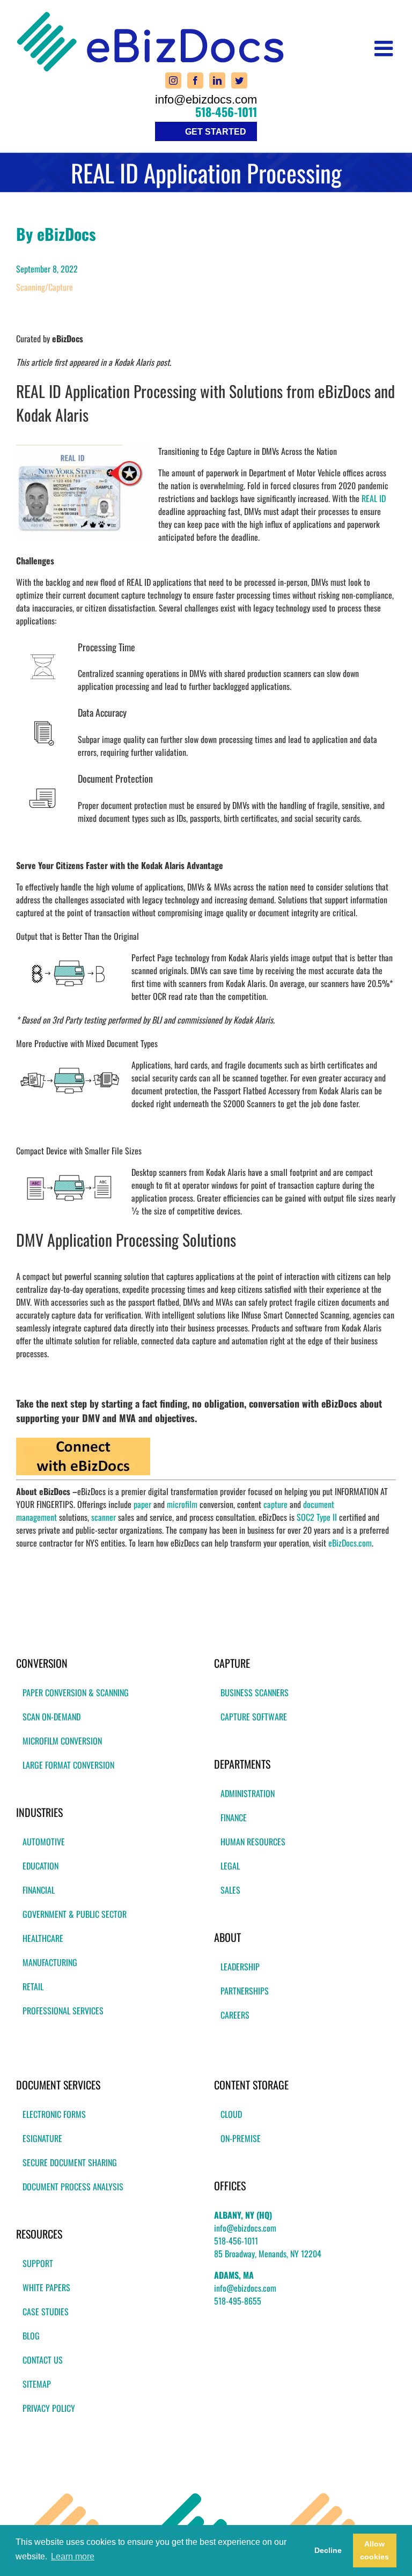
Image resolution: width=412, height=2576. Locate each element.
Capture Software (254, 1717)
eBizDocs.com (350, 1543)
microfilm (182, 1504)
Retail (33, 1986)
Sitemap (37, 2384)
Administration (248, 1793)
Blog (31, 2336)
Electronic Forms (54, 2114)
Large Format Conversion (68, 1765)
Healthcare (43, 1938)
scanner (104, 1517)
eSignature (42, 2138)
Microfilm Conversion (62, 1741)
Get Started (216, 132)
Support (38, 2263)
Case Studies (46, 2312)
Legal (230, 1866)
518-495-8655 (238, 2301)
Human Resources (253, 1842)
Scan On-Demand (51, 1717)
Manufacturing (50, 1962)
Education (41, 1866)
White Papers (46, 2287)
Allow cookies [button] (374, 2550)
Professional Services (63, 2011)
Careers (235, 2015)
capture (275, 1504)
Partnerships (245, 1991)
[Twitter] (239, 80)
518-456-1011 (226, 112)
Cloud (231, 2114)
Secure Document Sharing (70, 2162)
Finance (234, 1817)
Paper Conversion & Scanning (76, 1692)
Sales (230, 1890)
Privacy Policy (49, 2408)
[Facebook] (195, 80)
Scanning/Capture (45, 287)
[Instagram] (173, 80)
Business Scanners (255, 1692)
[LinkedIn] (217, 80)
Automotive (44, 1842)
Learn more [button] (73, 2556)
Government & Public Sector (75, 1914)
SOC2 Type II (317, 1517)
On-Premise (241, 2138)
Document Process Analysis (73, 2187)
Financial (39, 1890)
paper (142, 1504)
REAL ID (374, 498)
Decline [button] (328, 2550)
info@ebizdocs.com (206, 100)
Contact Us (43, 2360)
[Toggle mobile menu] (385, 48)
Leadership (240, 1967)
